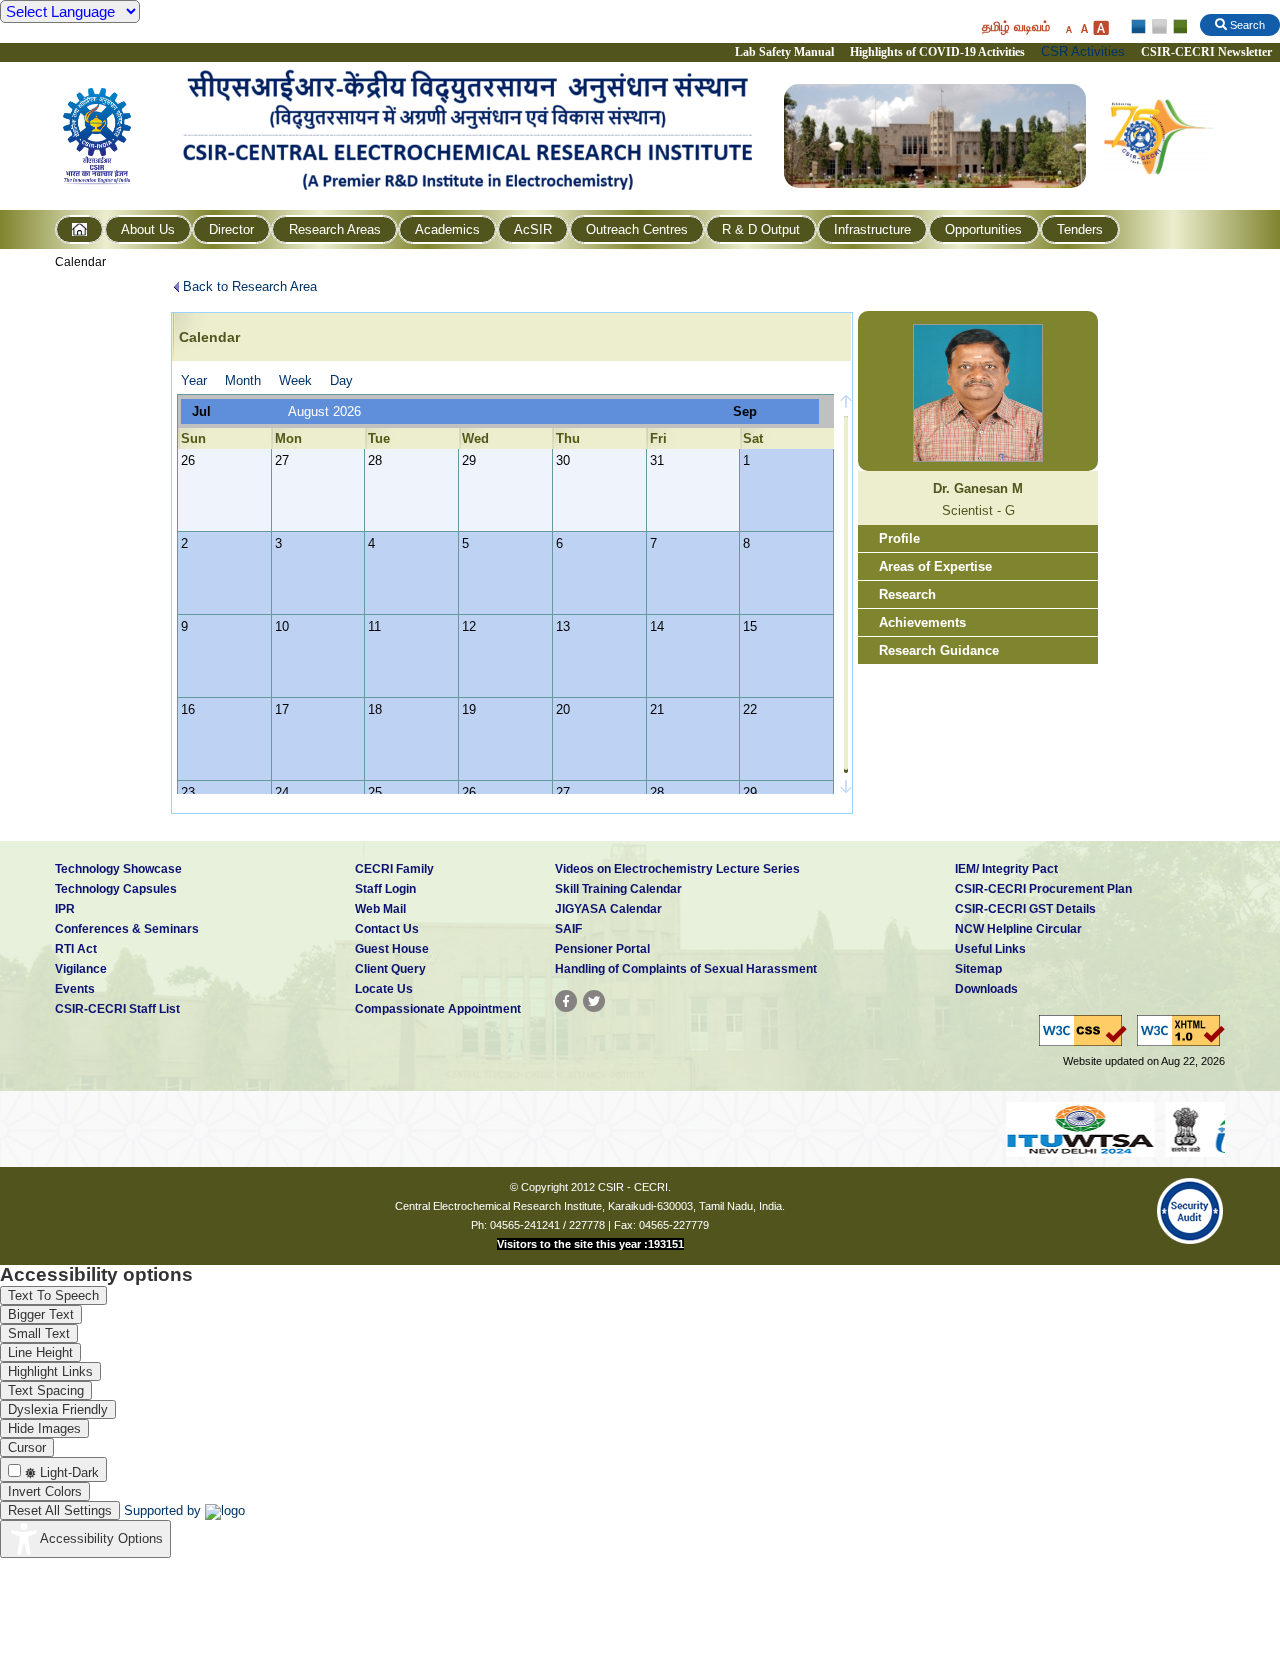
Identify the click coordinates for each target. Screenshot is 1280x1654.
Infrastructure (872, 229)
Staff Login (385, 889)
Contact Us (387, 929)
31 (657, 460)
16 (188, 709)
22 (750, 709)
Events (75, 989)
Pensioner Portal (602, 949)
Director (231, 229)
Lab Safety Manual (784, 52)
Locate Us (384, 989)
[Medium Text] (1084, 27)
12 (469, 626)
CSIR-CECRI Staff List (117, 1009)
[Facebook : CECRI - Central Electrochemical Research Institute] (566, 1001)
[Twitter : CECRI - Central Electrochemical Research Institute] (594, 1001)
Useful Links (990, 949)
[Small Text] (1068, 27)
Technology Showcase (118, 869)
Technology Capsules (116, 889)
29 (469, 460)
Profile (899, 538)
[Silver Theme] (1158, 27)
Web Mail (380, 909)
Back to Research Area (250, 286)
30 (563, 460)
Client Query (390, 969)
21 (657, 709)
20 (563, 709)
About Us (148, 229)
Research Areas (335, 229)
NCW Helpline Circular (1018, 929)
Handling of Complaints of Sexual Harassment (686, 969)
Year (194, 380)
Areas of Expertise (935, 566)
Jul (201, 411)
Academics (447, 229)
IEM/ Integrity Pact (1006, 869)
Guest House (392, 949)
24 (282, 792)
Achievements (922, 622)
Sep (745, 411)
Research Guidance (939, 650)
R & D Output (761, 229)
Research (907, 594)
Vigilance (81, 969)
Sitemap (978, 969)
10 (282, 626)
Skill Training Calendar (618, 889)
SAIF (568, 929)
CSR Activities (1083, 51)
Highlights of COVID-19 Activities (937, 52)
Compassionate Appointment (438, 1009)
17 (282, 709)
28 (375, 460)
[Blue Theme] (1139, 27)
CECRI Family (394, 869)
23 (188, 792)
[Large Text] (1100, 27)
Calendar (80, 262)
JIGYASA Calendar (608, 909)
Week (295, 380)
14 (657, 626)
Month (243, 380)
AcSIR (533, 229)
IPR (65, 909)
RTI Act (76, 949)
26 (188, 460)
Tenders (1080, 229)
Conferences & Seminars (127, 929)
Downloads (986, 989)
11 (374, 626)
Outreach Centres (637, 229)
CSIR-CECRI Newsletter (1208, 52)
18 (375, 709)
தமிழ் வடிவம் (1016, 26)
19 (469, 709)
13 (563, 626)
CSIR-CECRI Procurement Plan (1043, 889)
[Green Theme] (1177, 27)
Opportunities (983, 229)
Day (341, 380)
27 (282, 460)
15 (750, 626)
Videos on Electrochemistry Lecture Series (677, 869)
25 (375, 792)
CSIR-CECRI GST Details (1025, 909)
